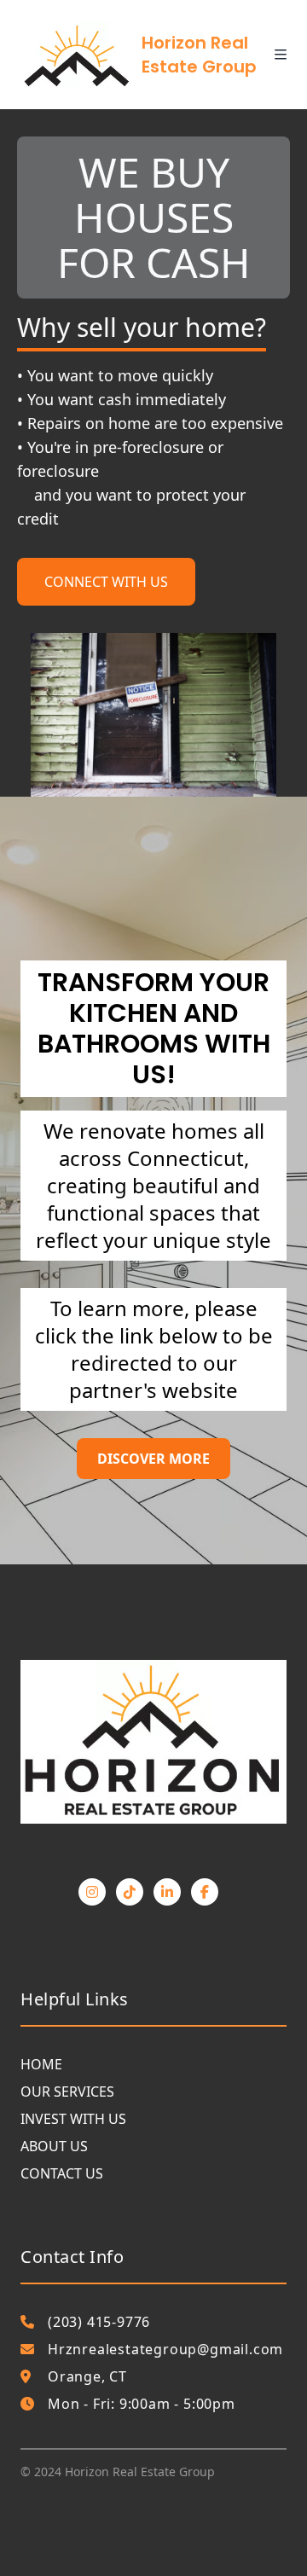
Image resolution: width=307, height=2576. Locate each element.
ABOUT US (54, 2146)
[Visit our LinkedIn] (167, 1892)
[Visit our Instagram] (92, 1892)
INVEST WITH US (73, 2119)
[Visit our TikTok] (130, 1892)
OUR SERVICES (67, 2092)
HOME (41, 2064)
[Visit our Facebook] (205, 1892)
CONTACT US (62, 2173)
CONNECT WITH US (106, 582)
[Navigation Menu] (291, 55)
